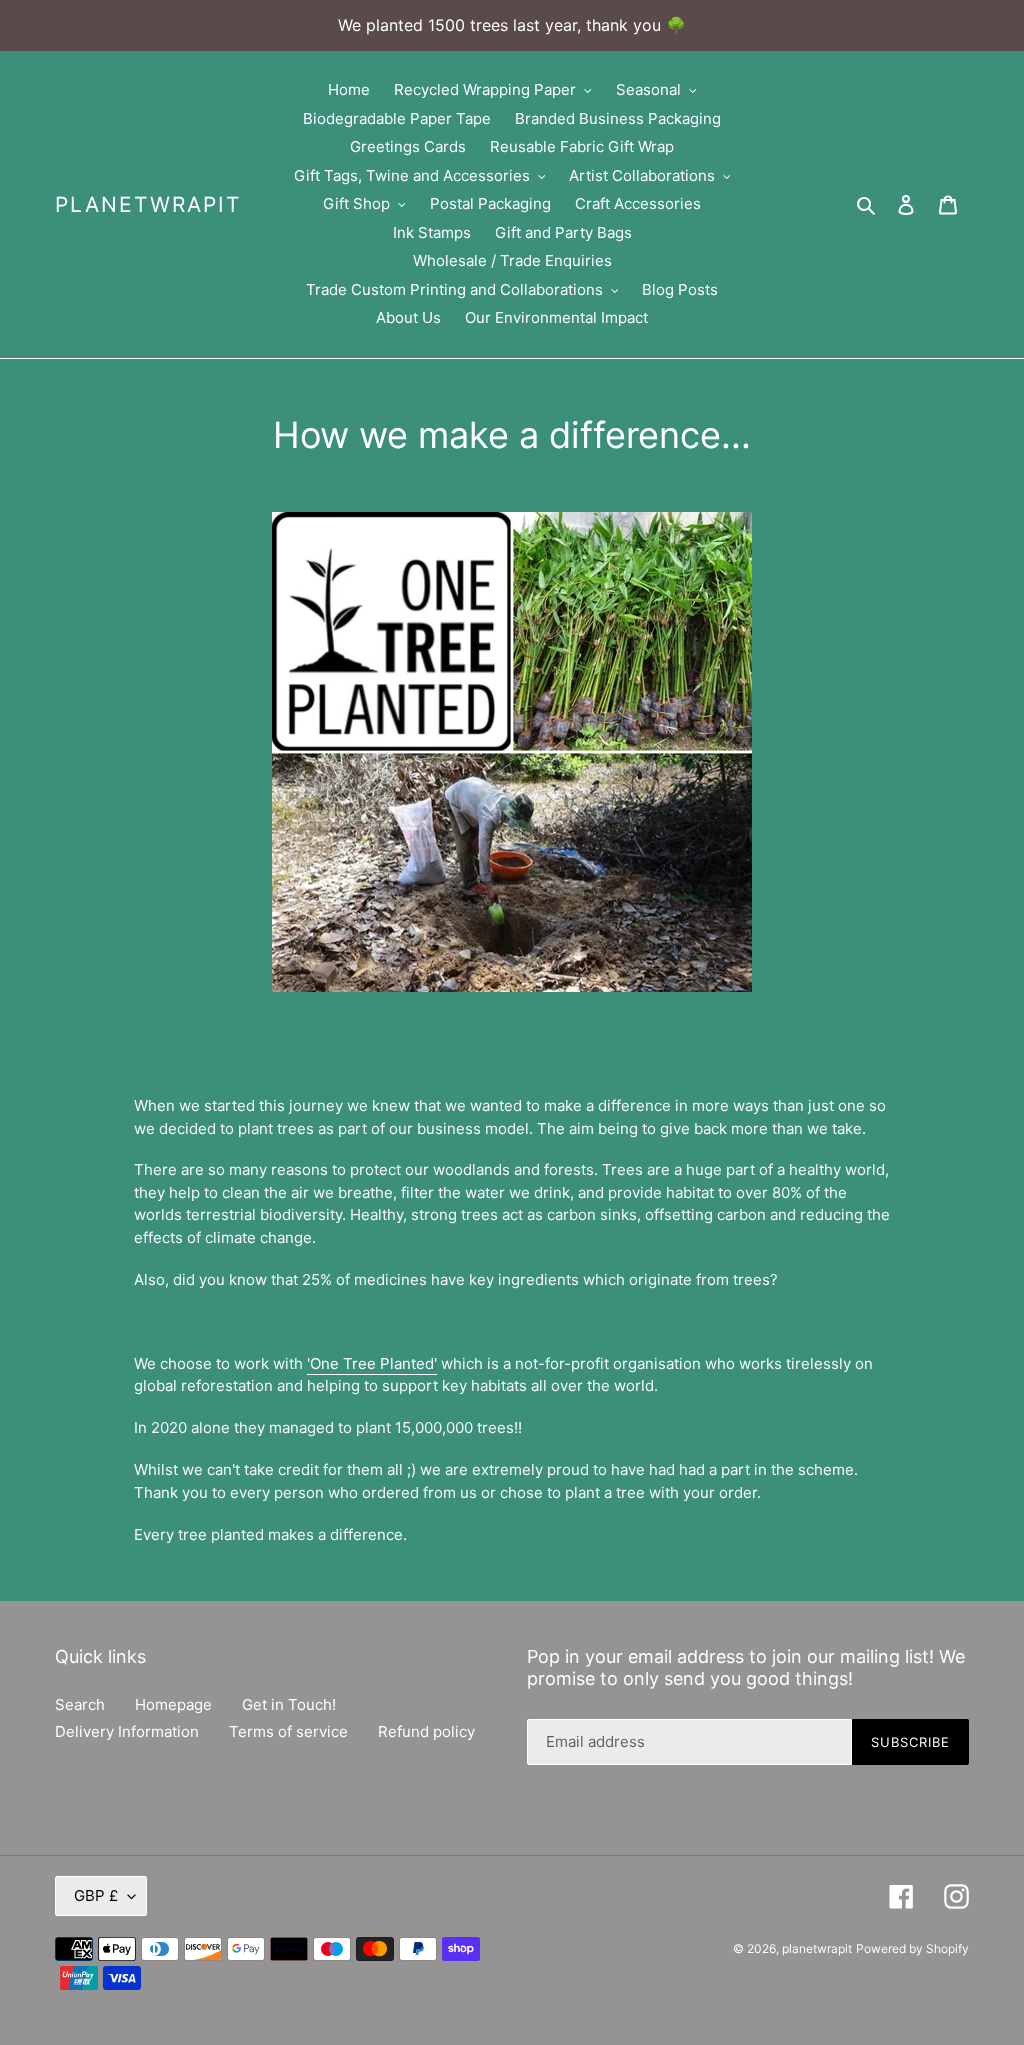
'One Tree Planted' (372, 1363)
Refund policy (426, 1731)
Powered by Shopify (912, 1948)
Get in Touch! (289, 1704)
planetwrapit (148, 204)
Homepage (173, 1704)
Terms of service (288, 1731)
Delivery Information (127, 1731)
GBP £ (96, 1895)
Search (80, 1704)
